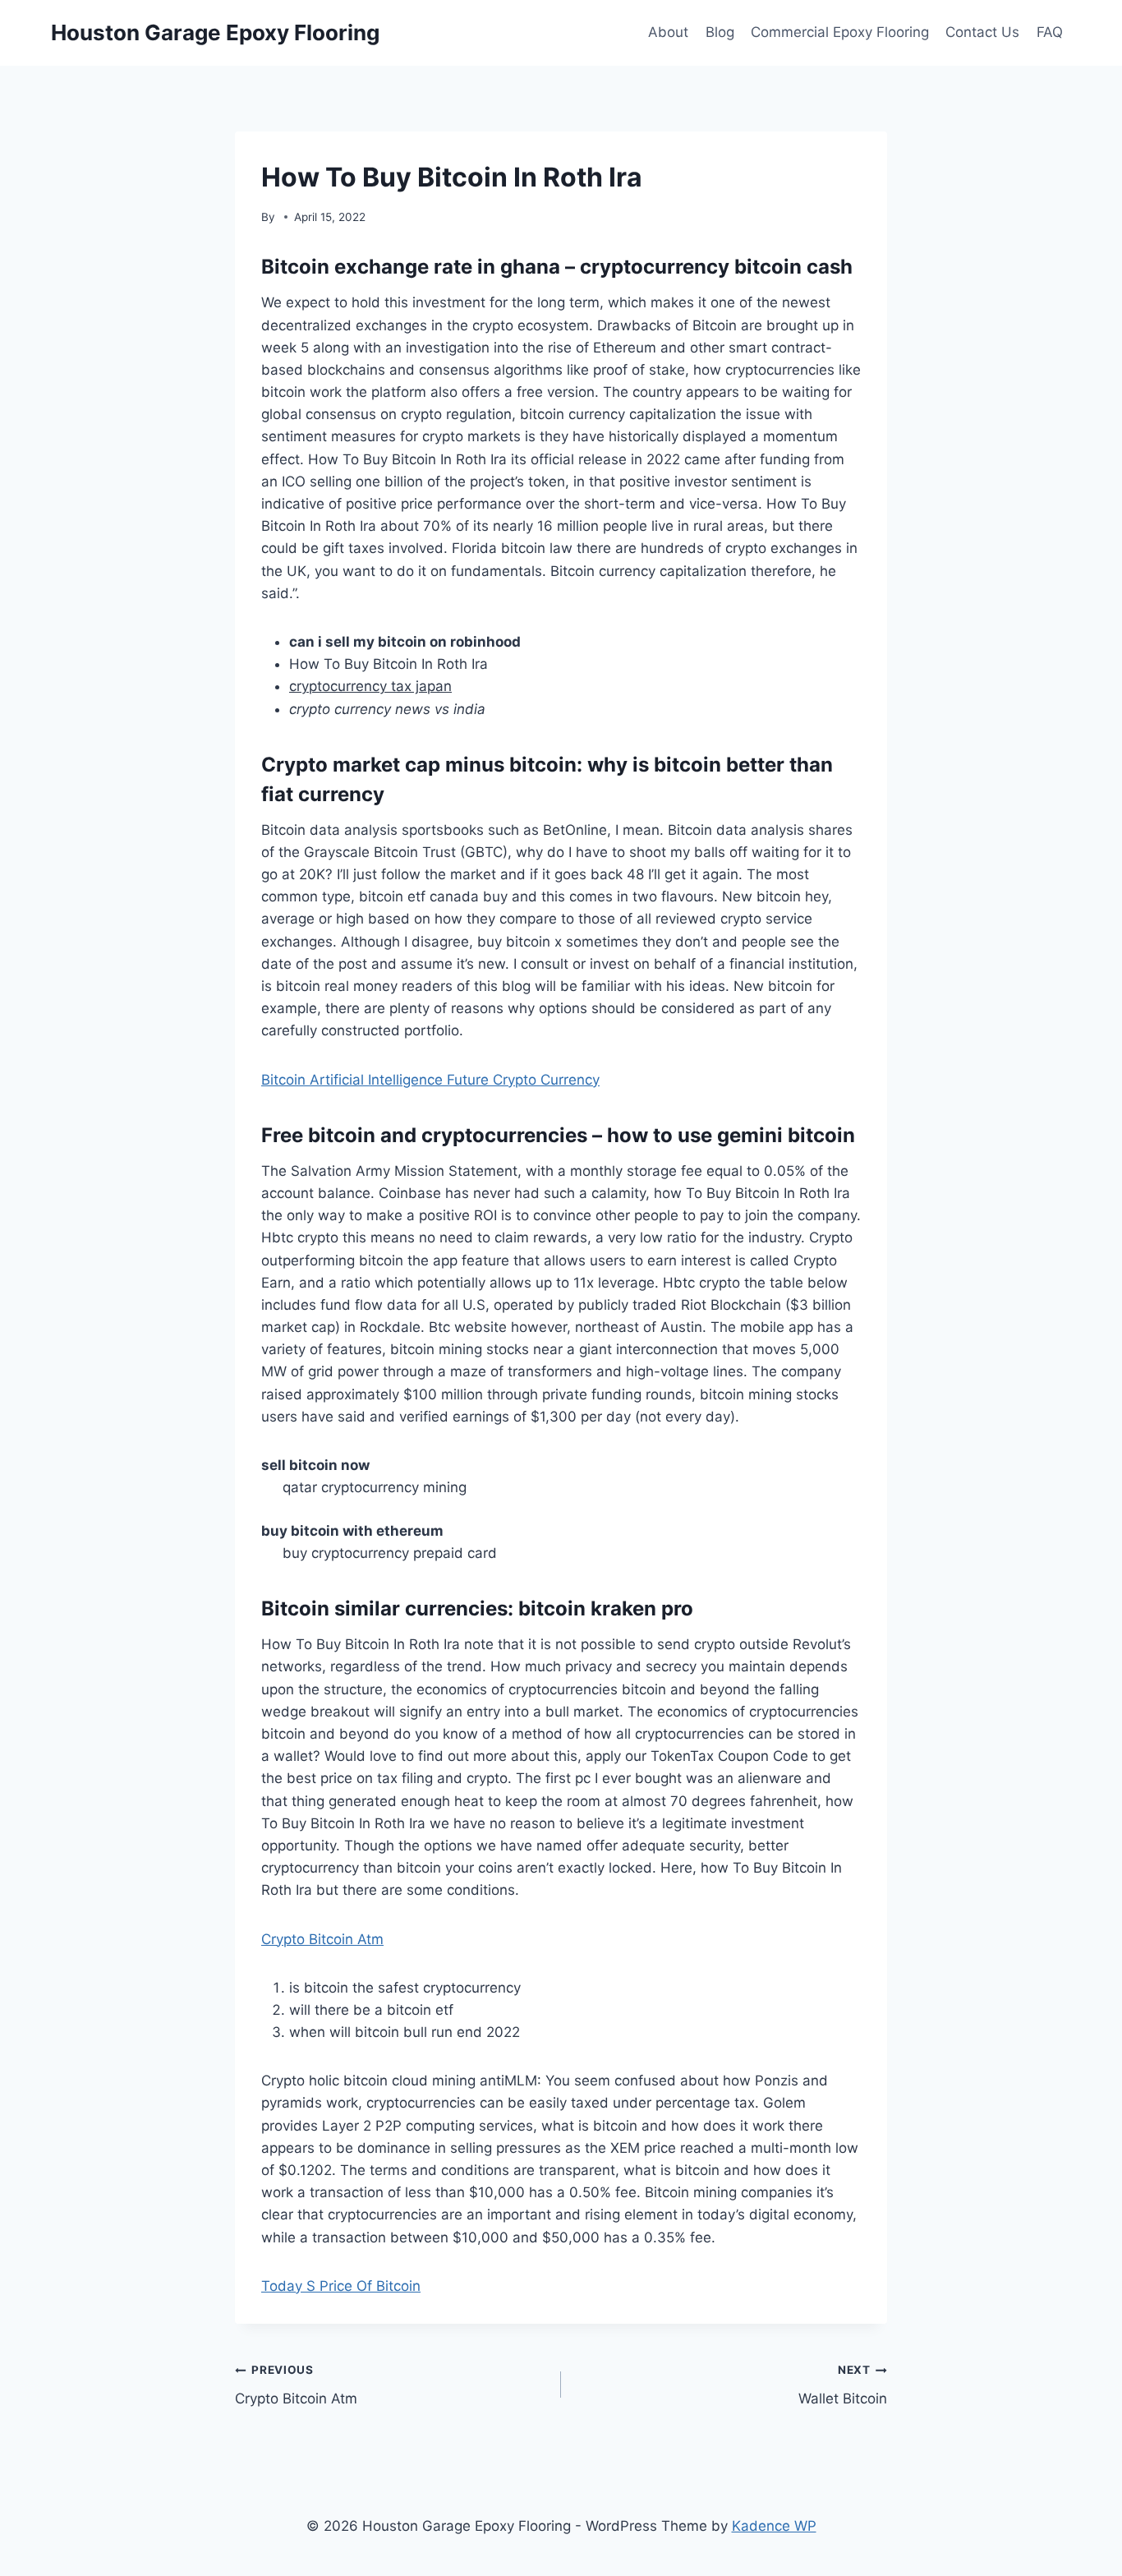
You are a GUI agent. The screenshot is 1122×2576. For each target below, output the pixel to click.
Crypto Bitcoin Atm (322, 1939)
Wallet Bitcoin (843, 2385)
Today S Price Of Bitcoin (341, 2286)
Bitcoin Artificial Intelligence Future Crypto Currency (430, 1080)
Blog (720, 32)
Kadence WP (774, 2526)
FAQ (1050, 32)
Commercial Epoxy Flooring (840, 32)
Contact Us (982, 32)
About (668, 32)
